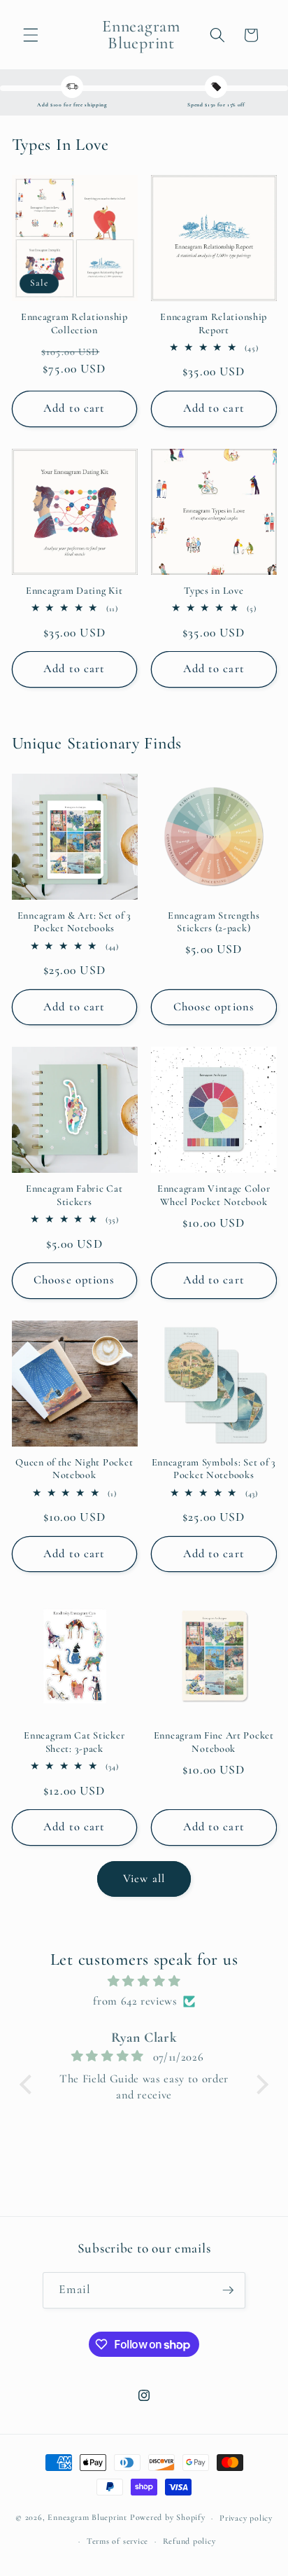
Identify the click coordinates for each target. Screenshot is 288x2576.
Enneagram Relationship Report (214, 323)
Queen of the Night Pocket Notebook (74, 1469)
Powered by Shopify (168, 2518)
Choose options (214, 1007)
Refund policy (189, 2541)
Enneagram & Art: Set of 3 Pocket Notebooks (74, 922)
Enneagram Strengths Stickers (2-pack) (214, 922)
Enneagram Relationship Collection (74, 323)
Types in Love (214, 591)
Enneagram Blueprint (87, 2518)
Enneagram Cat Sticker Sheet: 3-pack (74, 1742)
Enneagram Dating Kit (74, 591)
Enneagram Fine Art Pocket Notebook (214, 1742)
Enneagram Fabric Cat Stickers (74, 1195)
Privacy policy (246, 2518)
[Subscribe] (228, 2290)
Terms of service (117, 2541)
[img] (144, 1982)
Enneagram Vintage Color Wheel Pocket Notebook (214, 1195)
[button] (31, 35)
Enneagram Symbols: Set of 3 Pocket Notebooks (214, 1469)
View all (144, 1879)
